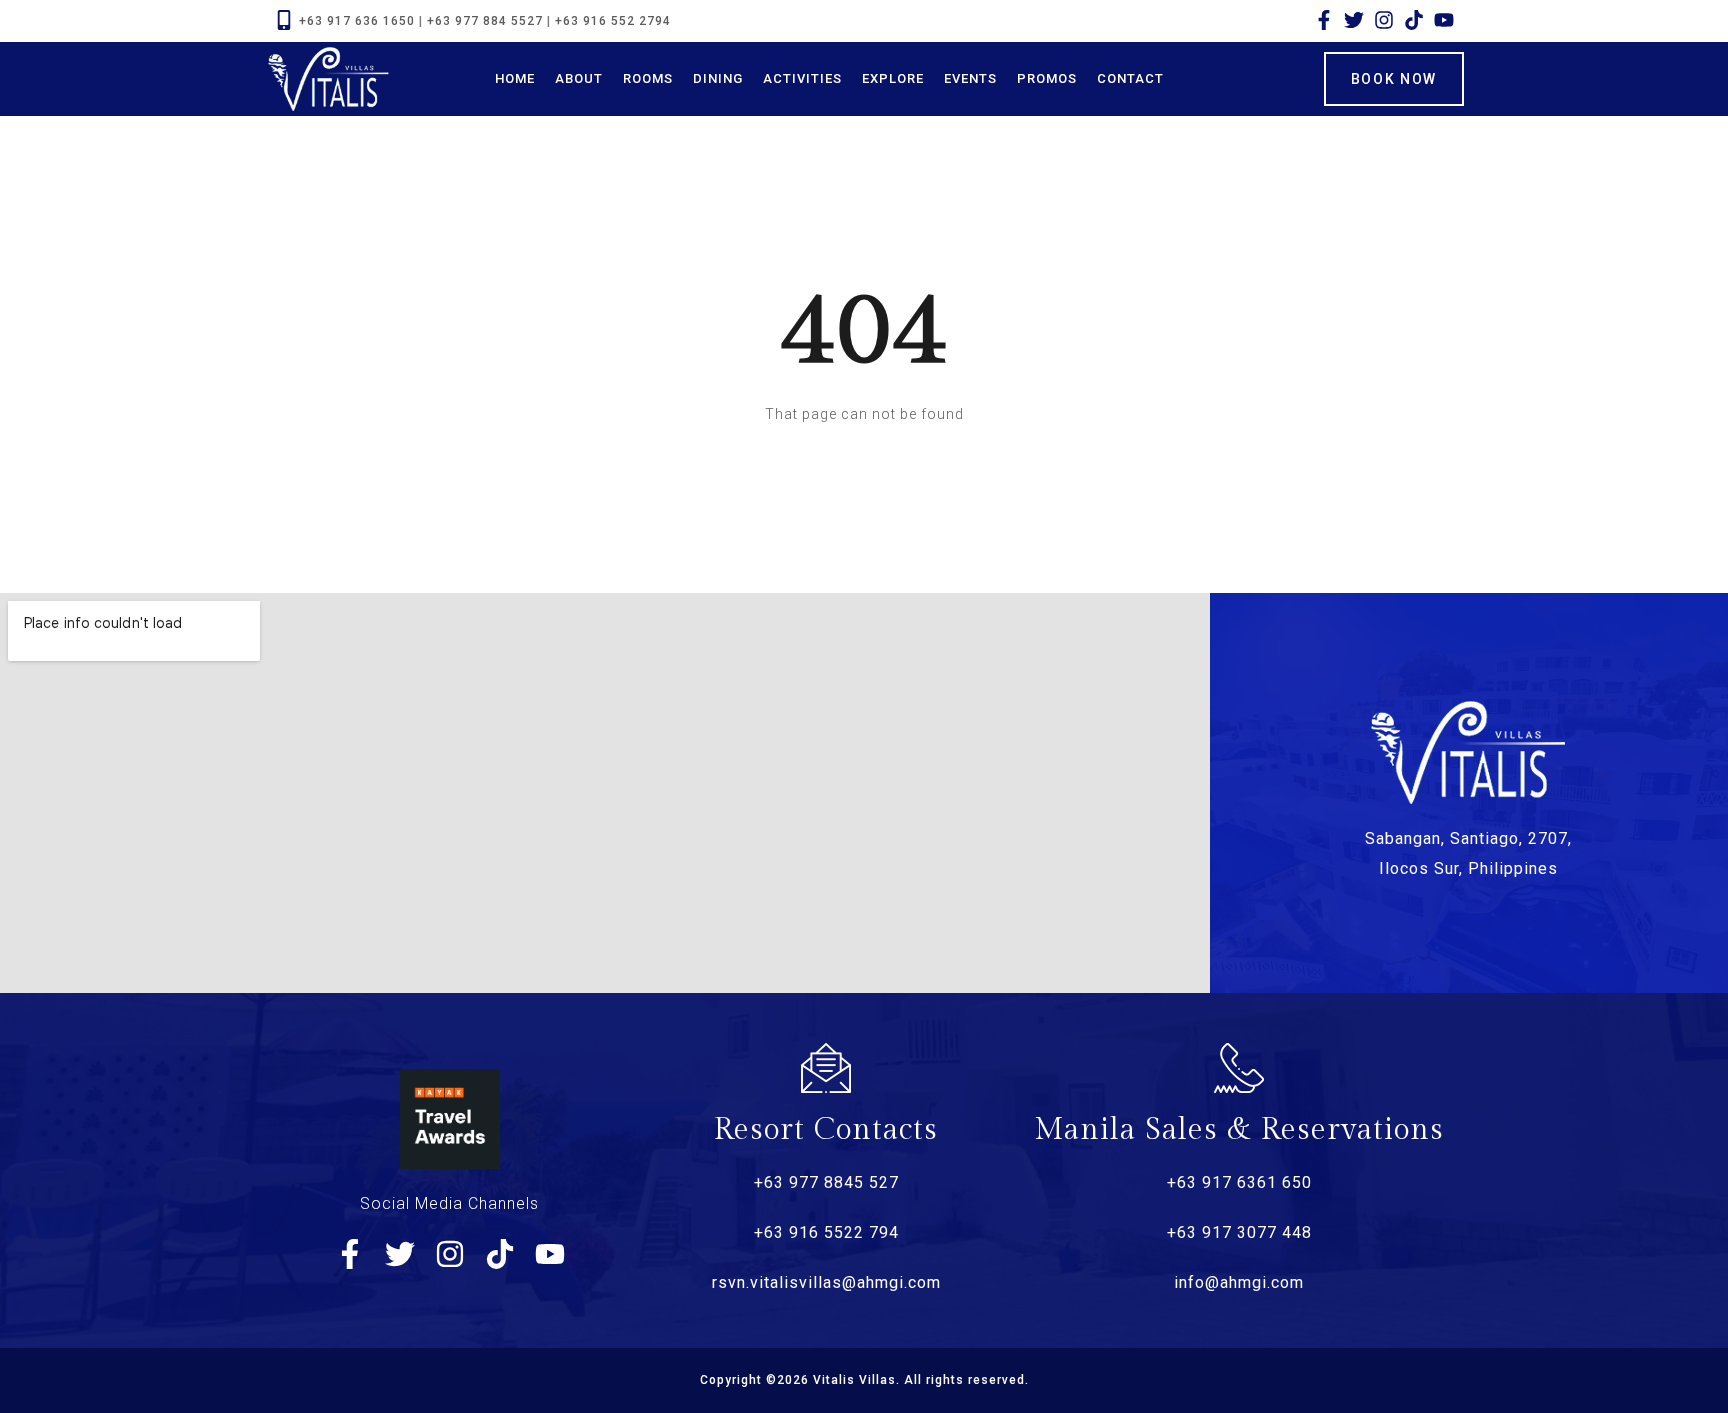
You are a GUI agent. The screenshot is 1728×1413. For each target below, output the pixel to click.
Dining (718, 78)
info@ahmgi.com (1239, 1282)
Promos (1047, 78)
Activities (802, 78)
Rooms (648, 78)
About (579, 78)
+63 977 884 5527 (485, 21)
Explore (893, 78)
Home (515, 78)
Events (970, 78)
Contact (1130, 78)
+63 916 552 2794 (613, 21)
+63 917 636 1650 (357, 21)
